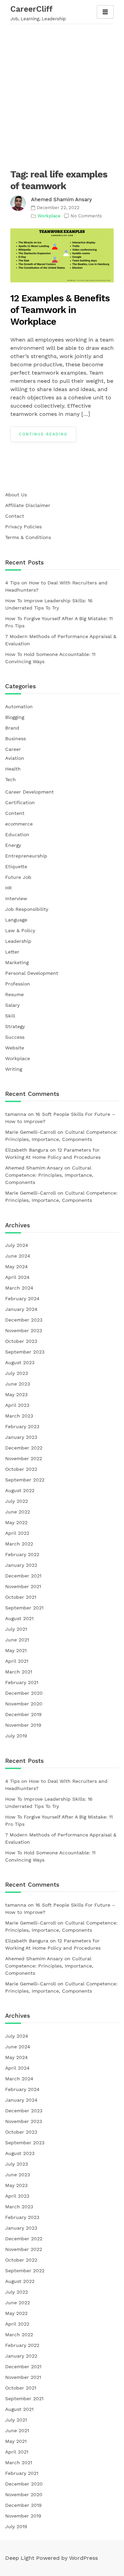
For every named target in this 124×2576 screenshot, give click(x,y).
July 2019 (16, 1736)
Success (15, 1037)
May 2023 (16, 1394)
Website (15, 1048)
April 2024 (17, 1277)
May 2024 (17, 1267)
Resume (14, 994)
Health (13, 769)
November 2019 (23, 1725)
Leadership (18, 941)
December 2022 (24, 1448)
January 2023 (21, 1437)
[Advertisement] (62, 93)
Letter (12, 952)
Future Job (18, 877)
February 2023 (22, 1426)
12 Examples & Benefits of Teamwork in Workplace (60, 310)
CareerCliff (32, 9)
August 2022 (20, 1490)
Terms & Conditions (28, 537)
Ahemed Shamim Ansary (61, 200)
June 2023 (18, 1384)
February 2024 (22, 1298)
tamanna (16, 1114)
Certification (20, 802)
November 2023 (24, 1330)
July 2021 (16, 1629)
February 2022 (22, 1554)
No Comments (86, 216)
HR (8, 888)
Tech (11, 779)
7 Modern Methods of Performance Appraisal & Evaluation (61, 640)
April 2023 (17, 1405)
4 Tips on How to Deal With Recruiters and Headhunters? (56, 586)
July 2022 (17, 1501)
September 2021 (24, 1608)
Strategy (15, 1026)
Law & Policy (20, 930)
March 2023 (19, 1416)
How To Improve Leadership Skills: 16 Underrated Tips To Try (49, 604)
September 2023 (25, 1352)
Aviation (15, 758)
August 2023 (20, 1362)
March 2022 (19, 1544)
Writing (14, 1069)
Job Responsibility (27, 909)
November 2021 (23, 1586)
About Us (16, 495)
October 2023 (21, 1341)
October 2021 (21, 1597)
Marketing (17, 962)
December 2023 (24, 1320)
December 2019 (23, 1714)
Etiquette (16, 866)
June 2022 (18, 1512)
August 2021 (19, 1618)
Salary (12, 1005)
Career (13, 749)
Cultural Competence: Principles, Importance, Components (49, 1175)
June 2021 (17, 1640)
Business (15, 739)
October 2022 (21, 1469)
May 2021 (16, 1650)
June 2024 (18, 1256)
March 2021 (19, 1672)
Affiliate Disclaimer (28, 505)
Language (16, 920)
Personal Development (32, 973)
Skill (10, 1016)
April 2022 (17, 1533)
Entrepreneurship (26, 856)
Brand (12, 728)
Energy (13, 845)
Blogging (15, 717)
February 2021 (22, 1682)
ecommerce (19, 824)
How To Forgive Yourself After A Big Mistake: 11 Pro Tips (59, 622)
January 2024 (21, 1309)
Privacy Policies (23, 527)
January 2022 (21, 1565)
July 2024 (17, 1245)
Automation (19, 707)
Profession (18, 984)
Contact (15, 516)
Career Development (29, 792)
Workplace (49, 216)
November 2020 (24, 1704)
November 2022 (24, 1458)
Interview (16, 898)
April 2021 (17, 1661)
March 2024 (19, 1288)
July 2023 (17, 1373)
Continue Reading (43, 434)
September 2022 (25, 1480)
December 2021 (23, 1576)
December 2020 (24, 1693)
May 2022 (16, 1522)
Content (15, 813)
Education (17, 834)
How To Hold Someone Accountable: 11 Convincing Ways (50, 658)
